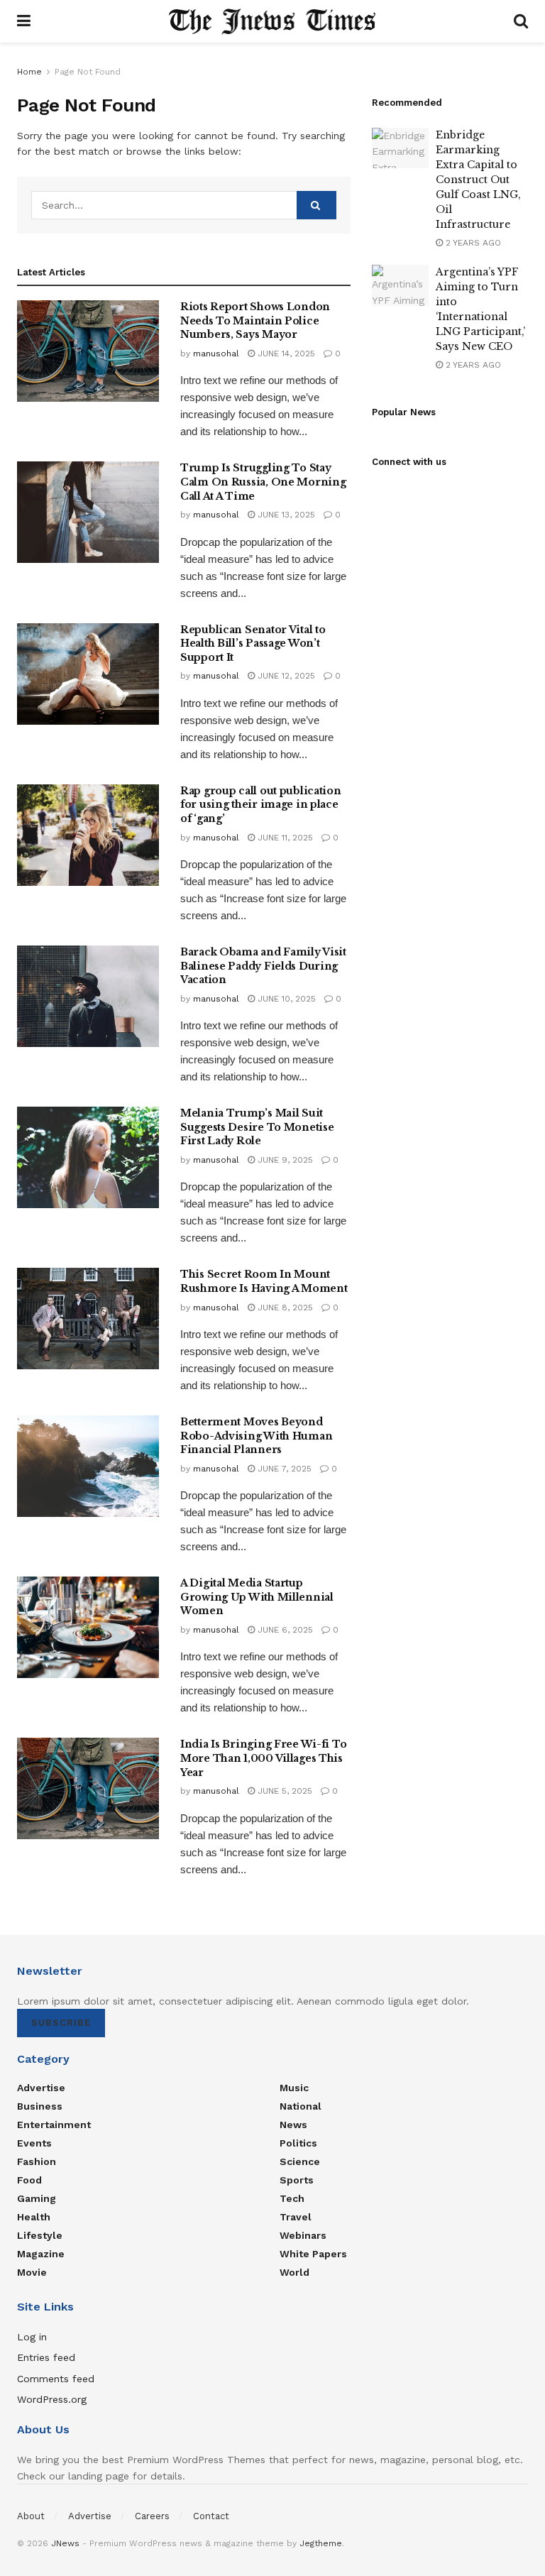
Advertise (41, 2088)
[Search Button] (316, 205)
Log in (32, 2337)
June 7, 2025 (283, 1469)
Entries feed (46, 2357)
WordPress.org (52, 2399)
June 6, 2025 (284, 1630)
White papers (313, 2254)
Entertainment (54, 2125)
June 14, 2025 (285, 353)
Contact (211, 2516)
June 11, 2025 (284, 838)
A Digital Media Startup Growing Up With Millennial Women (257, 1597)
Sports (297, 2180)
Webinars (303, 2235)
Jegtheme (321, 2543)
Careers (152, 2516)
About (31, 2516)
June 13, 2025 (285, 515)
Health (34, 2217)
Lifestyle (40, 2235)
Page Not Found (88, 72)
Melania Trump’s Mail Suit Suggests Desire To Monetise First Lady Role (257, 1127)
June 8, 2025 (284, 1308)
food (29, 2180)
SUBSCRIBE (61, 2023)
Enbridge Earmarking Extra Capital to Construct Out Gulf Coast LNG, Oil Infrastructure (478, 180)
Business (40, 2106)
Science (300, 2161)
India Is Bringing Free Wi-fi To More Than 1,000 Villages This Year (263, 1758)
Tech (292, 2198)
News (293, 2125)
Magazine (41, 2254)
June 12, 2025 (285, 676)
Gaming (37, 2198)
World (294, 2272)
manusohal (216, 353)
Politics (298, 2143)
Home (29, 72)
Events (34, 2143)
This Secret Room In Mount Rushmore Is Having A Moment (264, 1281)
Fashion (37, 2161)
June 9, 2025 (284, 1160)
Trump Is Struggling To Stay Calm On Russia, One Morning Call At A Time (263, 482)
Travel (296, 2217)
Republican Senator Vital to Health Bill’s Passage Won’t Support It (253, 643)
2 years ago (472, 243)
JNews (65, 2543)
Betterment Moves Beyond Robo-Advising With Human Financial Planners (256, 1436)
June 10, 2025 (285, 999)
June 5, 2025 (283, 1791)
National (301, 2106)
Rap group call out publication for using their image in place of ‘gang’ (261, 805)
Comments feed (56, 2379)
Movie (32, 2272)
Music (294, 2088)
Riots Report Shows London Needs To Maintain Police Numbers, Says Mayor (255, 320)
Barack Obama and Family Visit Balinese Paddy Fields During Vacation (263, 966)
